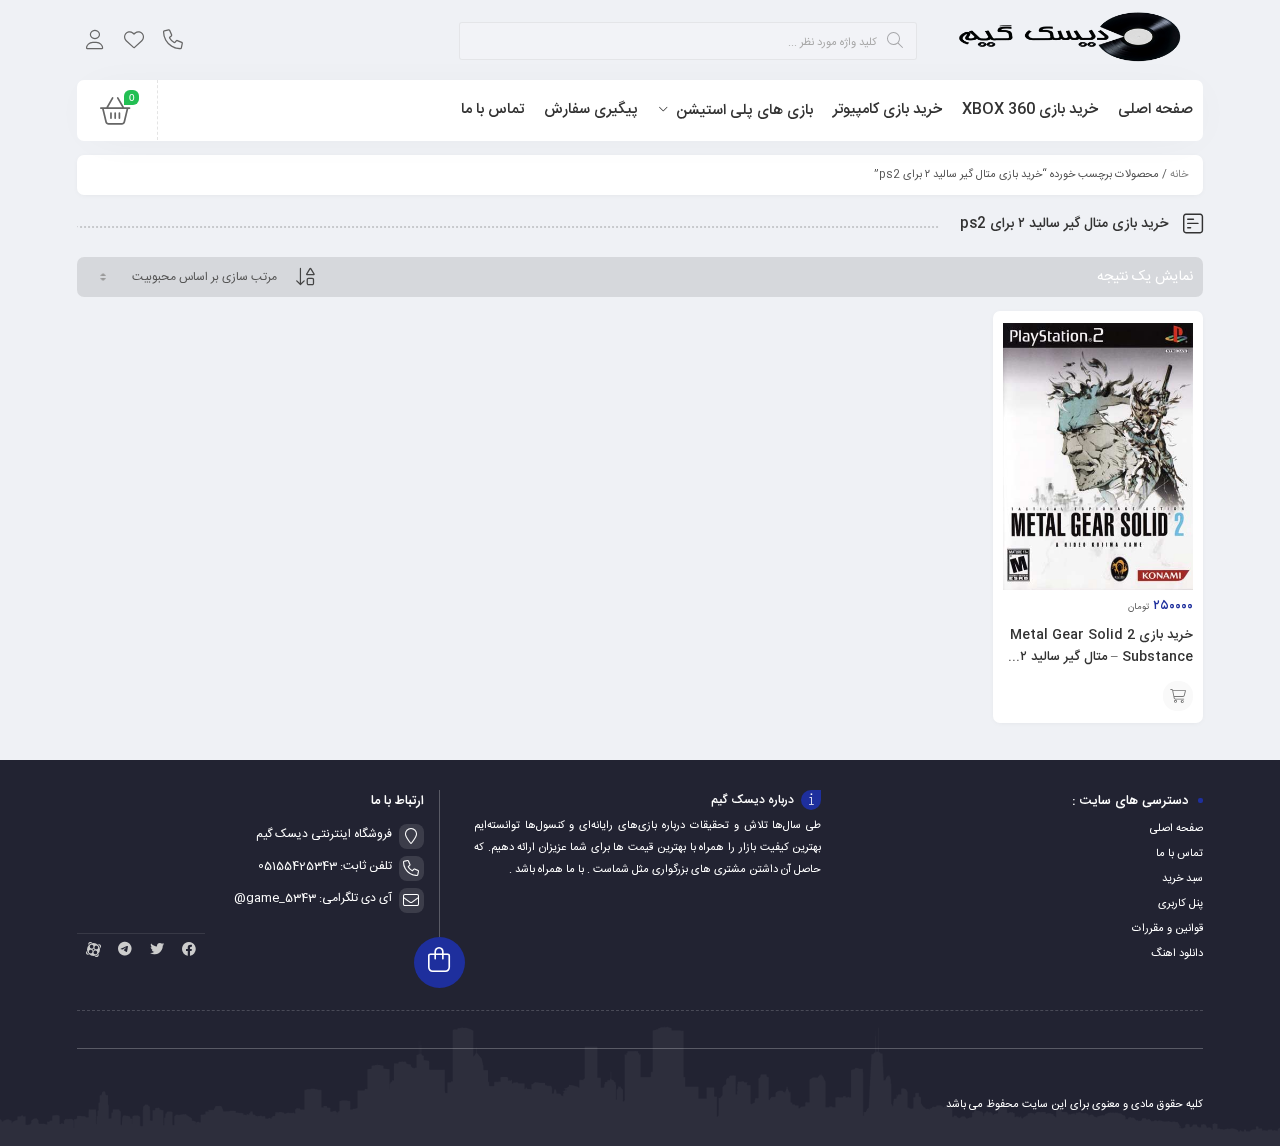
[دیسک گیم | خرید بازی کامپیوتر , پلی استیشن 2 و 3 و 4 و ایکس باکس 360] (1069, 40)
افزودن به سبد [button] (1178, 696)
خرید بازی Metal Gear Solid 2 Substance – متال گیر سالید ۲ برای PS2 (1101, 657)
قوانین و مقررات (1167, 929)
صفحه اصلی (1176, 829)
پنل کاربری (1180, 904)
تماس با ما (1179, 854)
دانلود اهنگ (1177, 954)
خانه (1179, 175)
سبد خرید (1182, 879)
